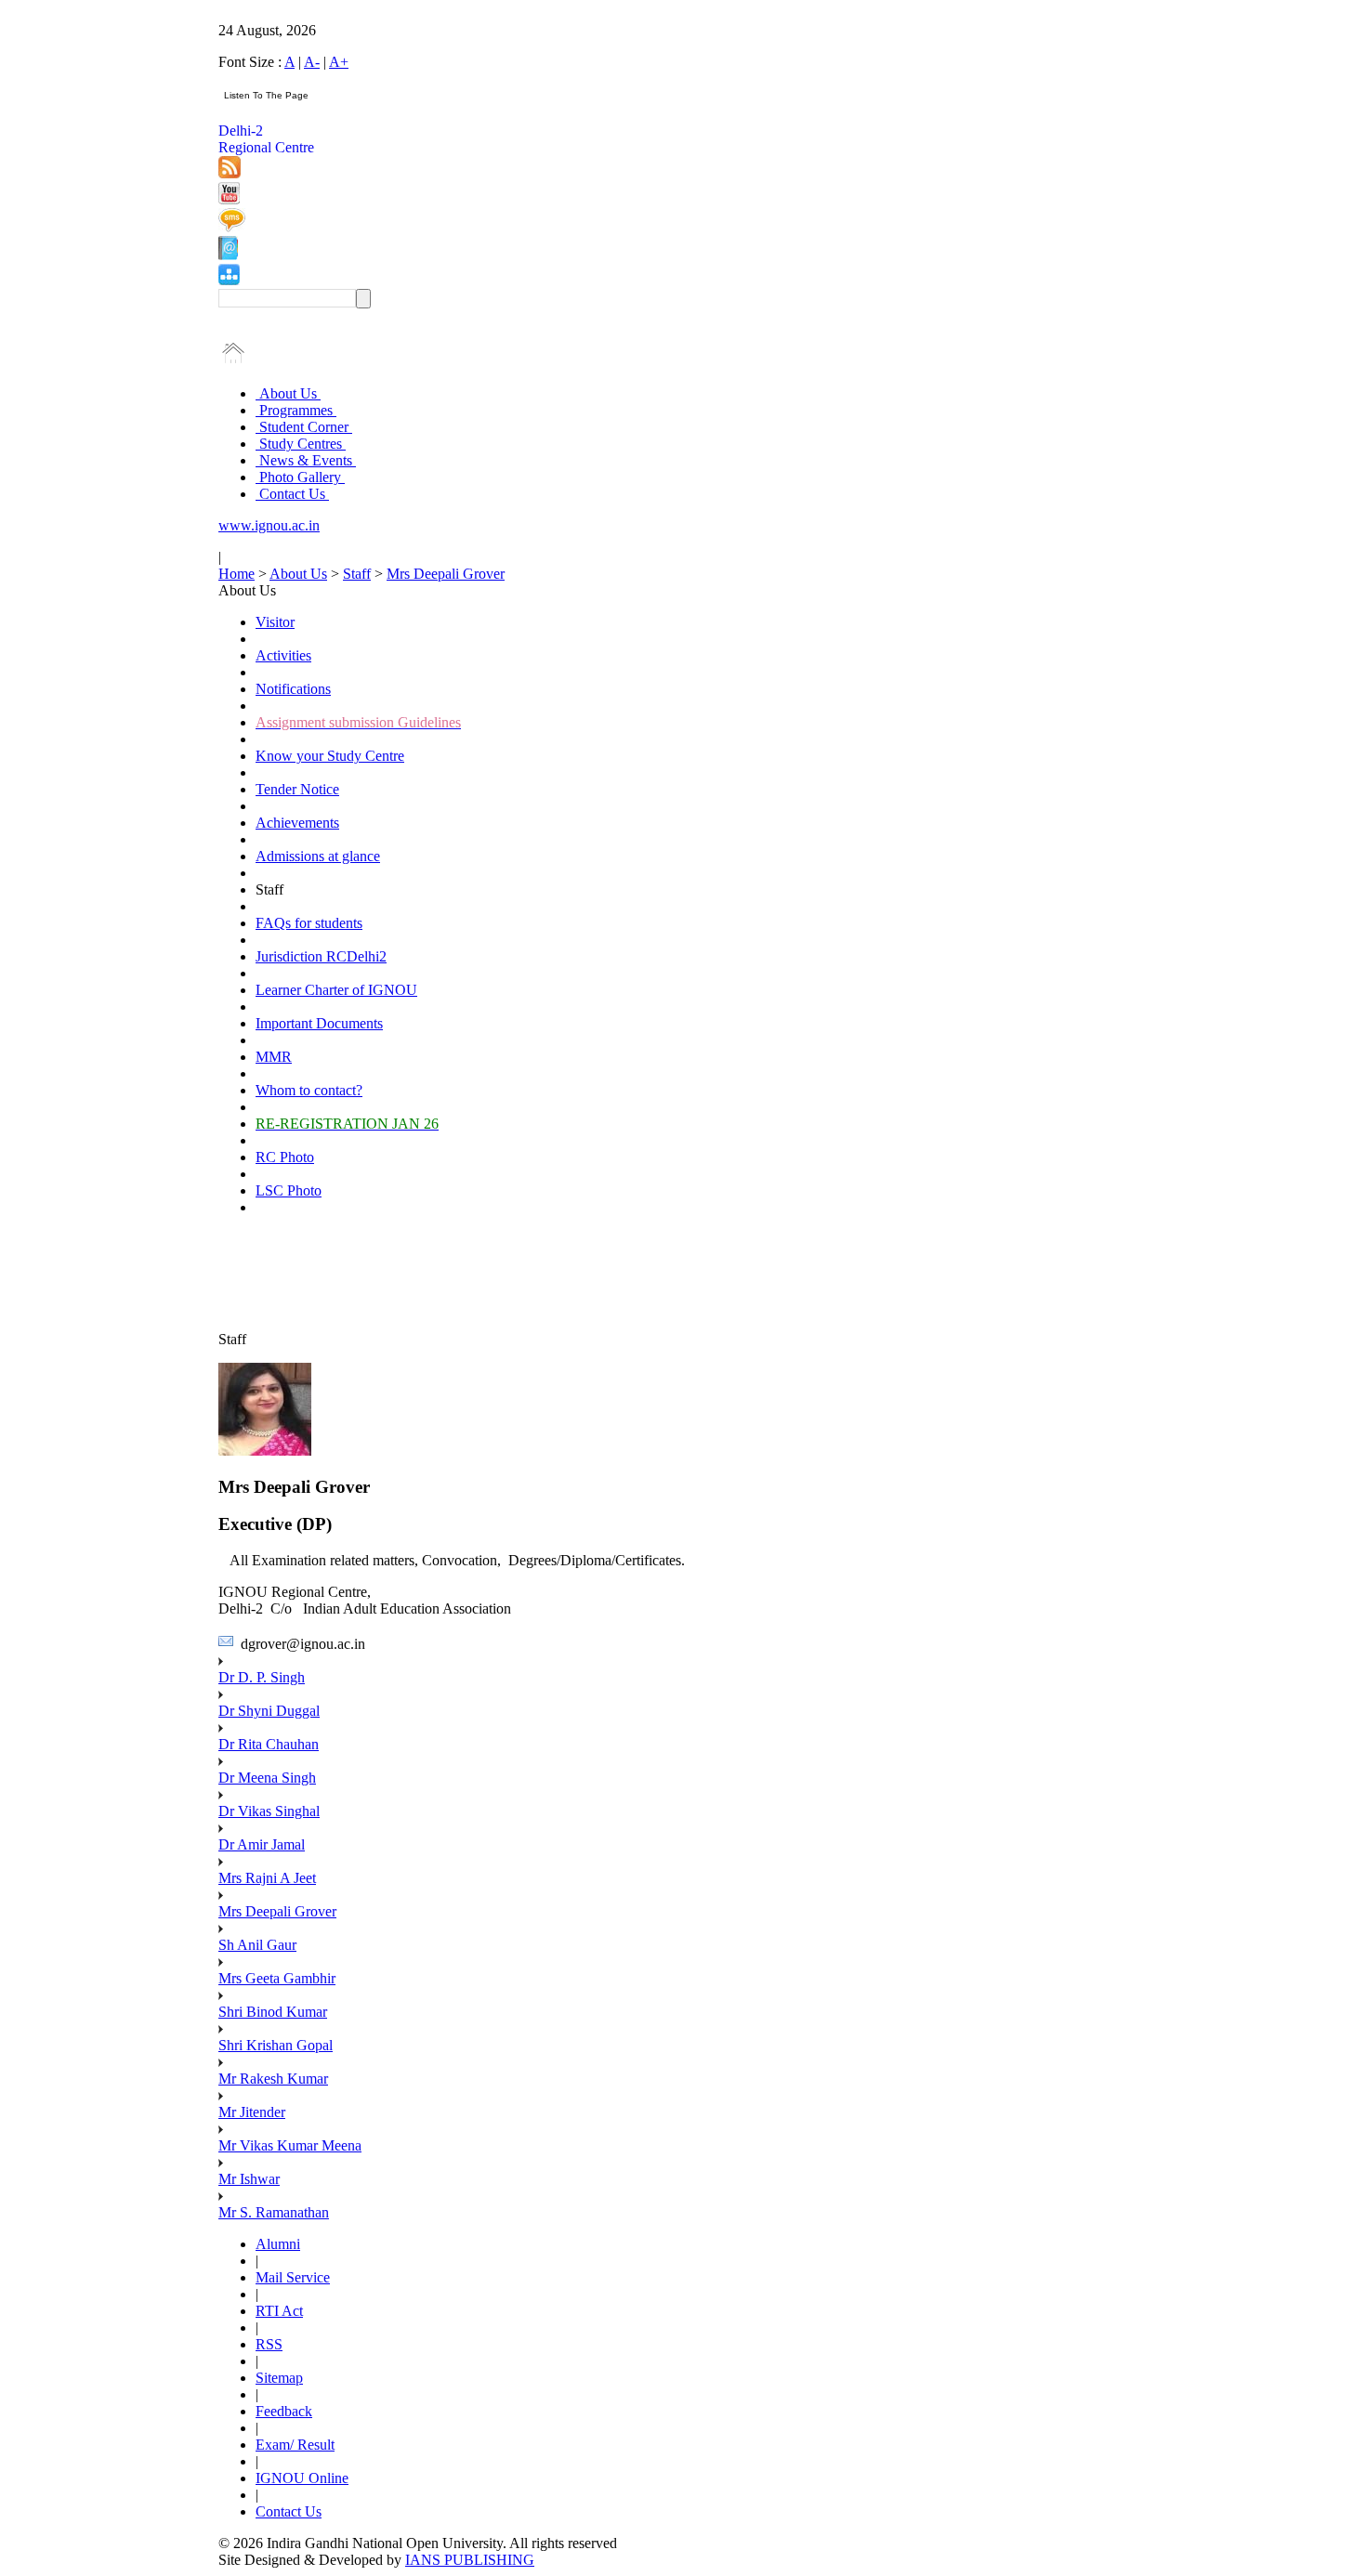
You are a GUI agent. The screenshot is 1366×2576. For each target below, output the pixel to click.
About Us (288, 393)
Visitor (275, 622)
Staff (357, 574)
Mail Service (293, 2277)
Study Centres (301, 444)
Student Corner (304, 427)
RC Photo (285, 1157)
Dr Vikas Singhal (269, 1811)
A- (312, 62)
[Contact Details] (228, 255)
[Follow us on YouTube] (229, 199)
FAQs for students (309, 923)
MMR (274, 1057)
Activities (283, 655)
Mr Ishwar (249, 2179)
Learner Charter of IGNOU (336, 990)
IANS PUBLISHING (470, 2560)
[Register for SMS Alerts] (232, 227)
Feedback (284, 2411)
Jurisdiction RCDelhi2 (321, 956)
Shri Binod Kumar (273, 2012)
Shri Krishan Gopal (276, 2045)
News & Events (306, 460)
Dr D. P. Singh (262, 1677)
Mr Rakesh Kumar (273, 2079)
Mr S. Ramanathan (274, 2212)
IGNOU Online (302, 2478)
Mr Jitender (252, 2112)
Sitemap (279, 2378)
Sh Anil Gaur (257, 1945)
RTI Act (279, 2311)
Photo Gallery (300, 477)
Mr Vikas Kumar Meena (290, 2145)
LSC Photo (289, 1190)
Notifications (293, 689)
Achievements (297, 823)
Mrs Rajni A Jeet (267, 1878)
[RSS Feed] (230, 173)
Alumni (278, 2244)
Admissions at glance (318, 856)
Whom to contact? (309, 1090)
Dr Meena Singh (267, 1778)
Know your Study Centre (330, 756)
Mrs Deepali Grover (446, 574)
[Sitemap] (229, 280)
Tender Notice (297, 789)
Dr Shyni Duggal (269, 1711)
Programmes (296, 410)
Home (236, 574)
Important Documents (319, 1023)
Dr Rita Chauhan (269, 1744)
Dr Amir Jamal (262, 1844)
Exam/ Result (295, 2445)
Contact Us (292, 494)
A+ (339, 62)
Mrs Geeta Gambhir (277, 1978)
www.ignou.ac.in (269, 525)
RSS (269, 2344)
